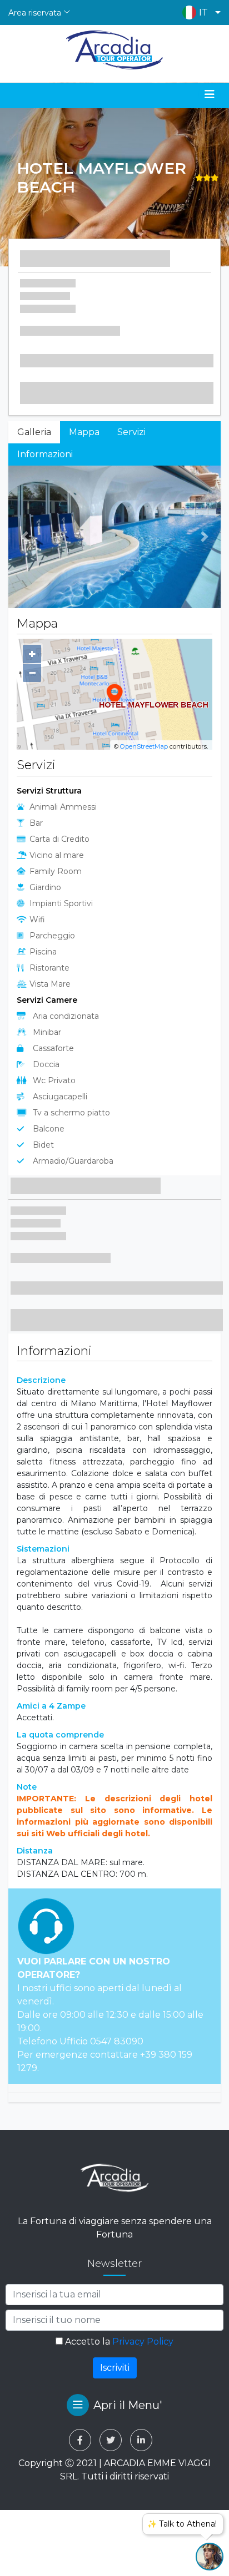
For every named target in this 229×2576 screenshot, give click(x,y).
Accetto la (118, 2342)
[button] (199, 12)
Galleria (34, 432)
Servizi (131, 432)
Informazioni (45, 454)
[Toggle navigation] (210, 94)
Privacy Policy (143, 2342)
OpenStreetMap (144, 746)
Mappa (84, 432)
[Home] (115, 50)
